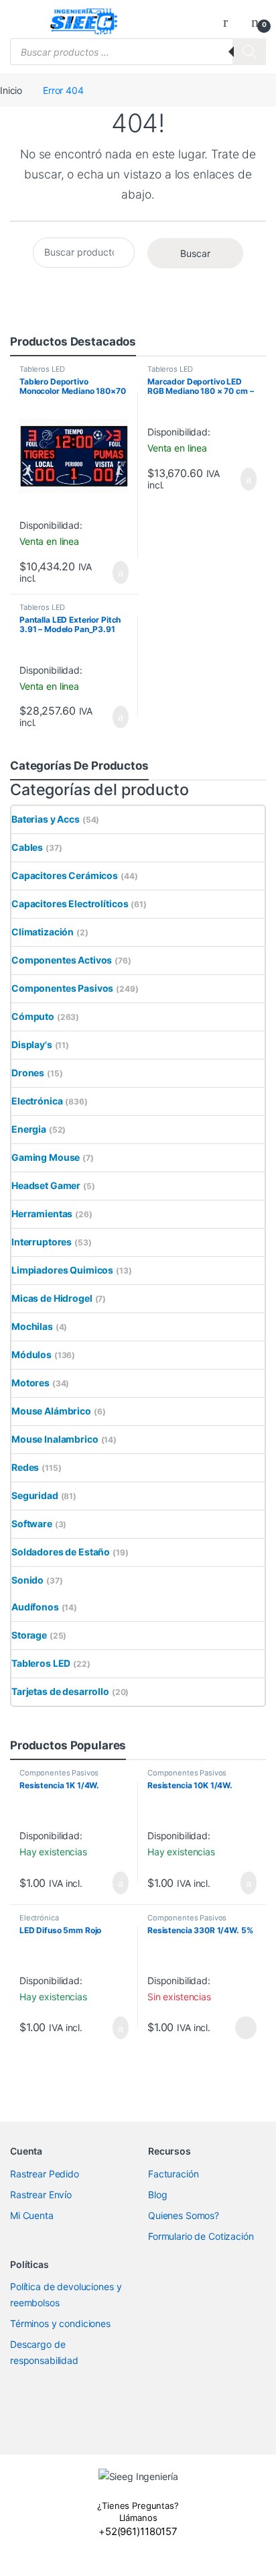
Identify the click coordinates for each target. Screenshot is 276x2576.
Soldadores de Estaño (61, 1552)
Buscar (195, 253)
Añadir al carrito (115, 572)
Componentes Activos (62, 960)
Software (32, 1524)
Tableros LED (42, 369)
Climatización (43, 932)
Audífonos (35, 1607)
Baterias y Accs (46, 819)
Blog (157, 2195)
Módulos (31, 1354)
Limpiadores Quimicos (62, 1270)
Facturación (173, 2174)
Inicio (11, 90)
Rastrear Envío (41, 2195)
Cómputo (33, 1016)
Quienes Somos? (184, 2215)
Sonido (27, 1580)
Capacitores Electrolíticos (70, 904)
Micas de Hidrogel (52, 1298)
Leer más (246, 2028)
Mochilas (32, 1326)
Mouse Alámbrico (51, 1411)
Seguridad (35, 1495)
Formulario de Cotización (201, 2236)
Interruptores (42, 1242)
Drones (28, 1073)
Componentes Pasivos (62, 988)
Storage (29, 1635)
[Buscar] (249, 52)
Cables (27, 847)
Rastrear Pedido (45, 2174)
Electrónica (37, 1101)
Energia (29, 1129)
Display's (32, 1044)
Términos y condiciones (60, 2323)
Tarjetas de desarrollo (60, 1691)
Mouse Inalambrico (55, 1439)
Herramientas (42, 1214)
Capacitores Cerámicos (65, 875)
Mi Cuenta (32, 2215)
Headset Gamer (46, 1185)
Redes (25, 1467)
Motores (30, 1383)
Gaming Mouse (46, 1157)
